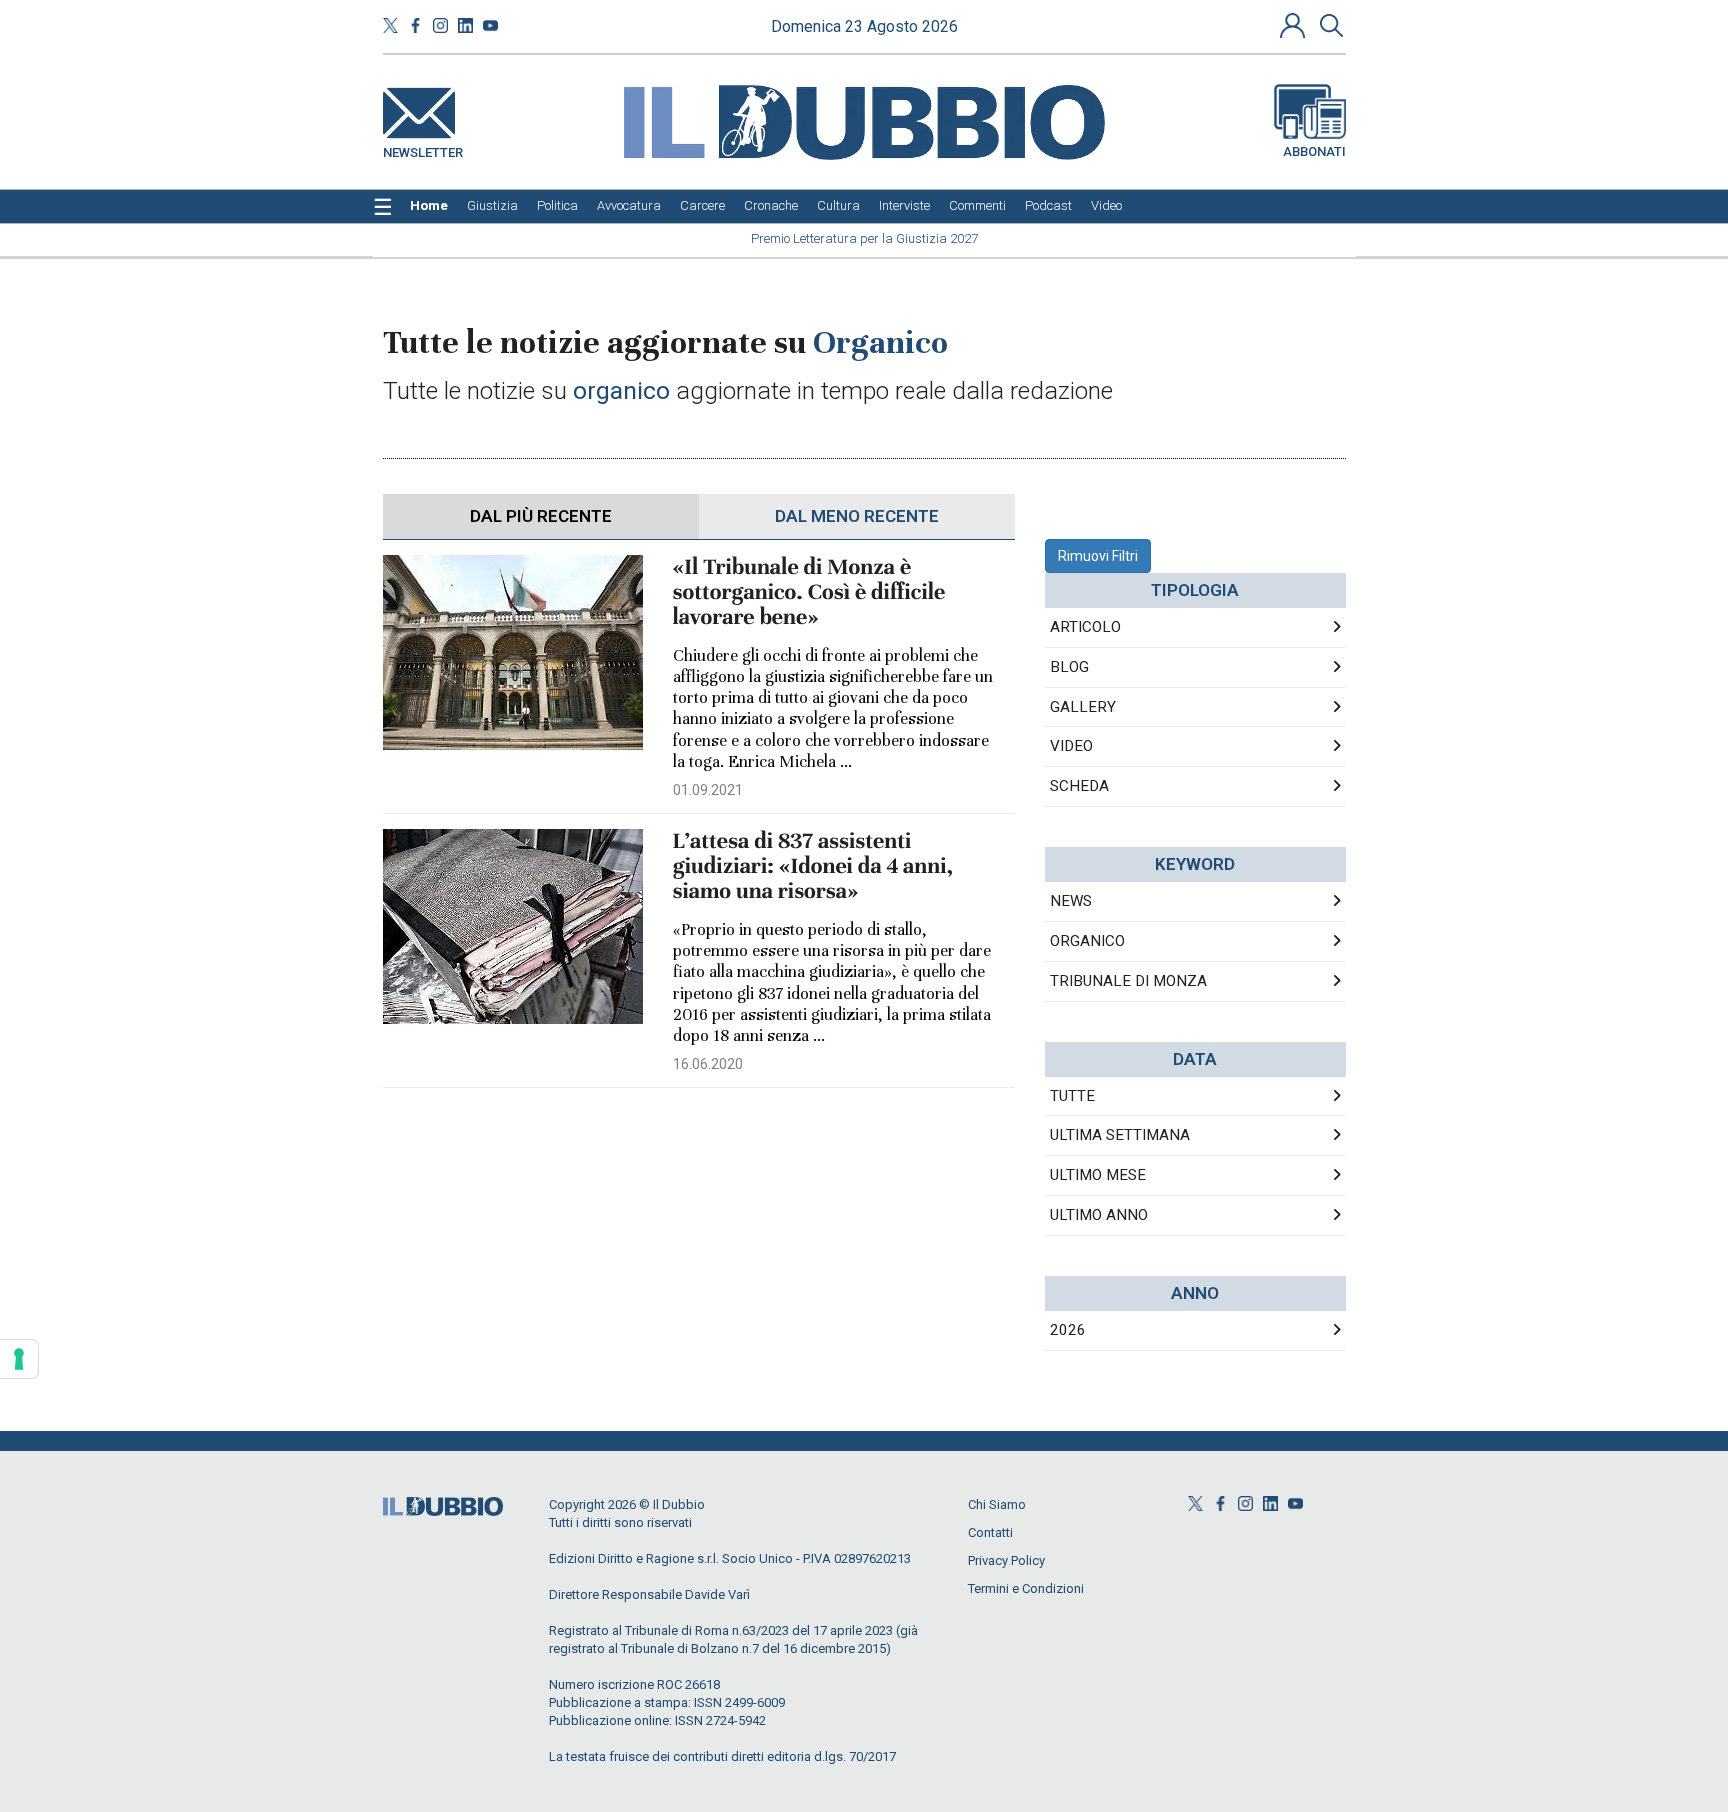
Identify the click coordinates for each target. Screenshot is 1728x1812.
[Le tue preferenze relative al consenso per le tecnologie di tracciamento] (19, 1359)
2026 (1068, 1330)
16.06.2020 (708, 1064)
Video (1071, 746)
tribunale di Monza (1128, 981)
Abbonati (1314, 151)
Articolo (1085, 627)
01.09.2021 (708, 790)
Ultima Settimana (1120, 1135)
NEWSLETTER (423, 148)
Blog (1069, 667)
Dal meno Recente (857, 516)
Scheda (1079, 786)
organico (1087, 941)
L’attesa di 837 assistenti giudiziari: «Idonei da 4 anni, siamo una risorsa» (813, 866)
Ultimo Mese (1098, 1175)
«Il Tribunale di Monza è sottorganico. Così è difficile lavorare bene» (809, 592)
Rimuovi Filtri (1098, 556)
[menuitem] (429, 206)
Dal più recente (541, 516)
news (1071, 901)
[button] (1295, 25)
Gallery (1083, 707)
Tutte (1072, 1096)
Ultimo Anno (1099, 1215)
